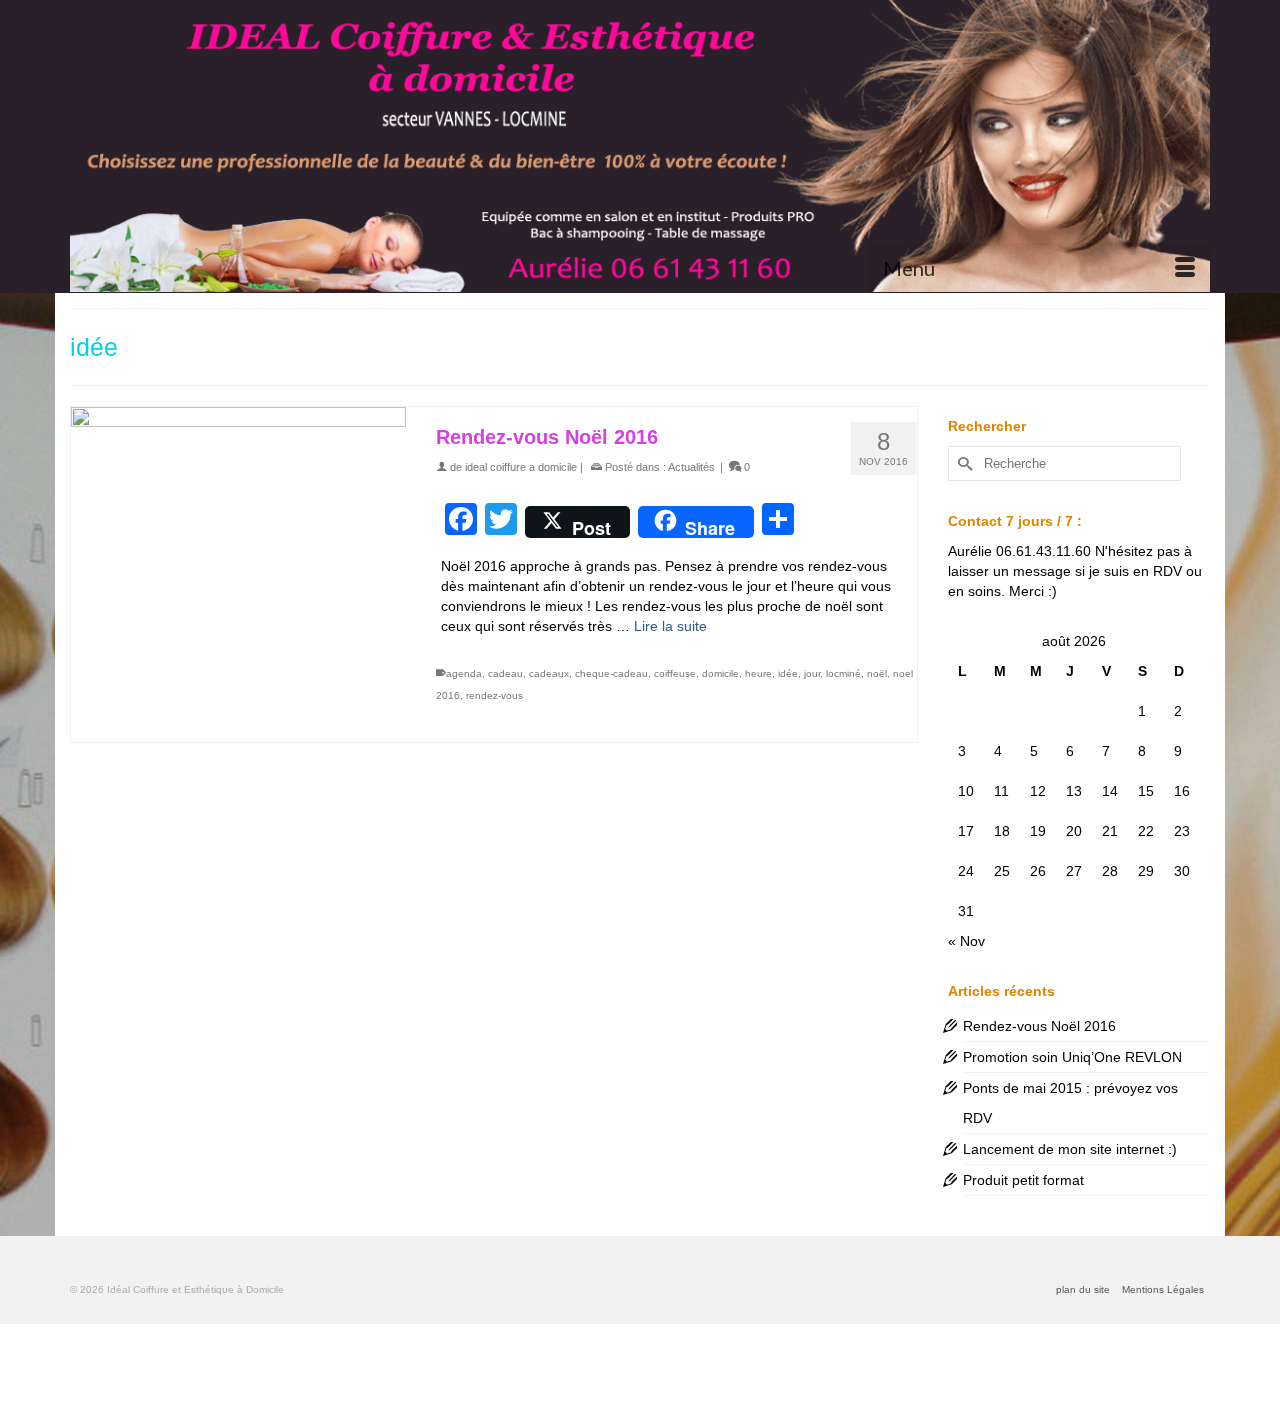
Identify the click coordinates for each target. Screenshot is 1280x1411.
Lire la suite (670, 626)
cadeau (505, 673)
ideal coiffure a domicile (521, 467)
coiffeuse (675, 673)
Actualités (691, 467)
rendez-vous (494, 695)
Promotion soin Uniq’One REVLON (1072, 1057)
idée (788, 673)
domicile (720, 673)
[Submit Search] (963, 463)
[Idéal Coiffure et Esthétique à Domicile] (640, 146)
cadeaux (549, 673)
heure (758, 673)
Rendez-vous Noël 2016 (1039, 1026)
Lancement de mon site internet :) (1070, 1149)
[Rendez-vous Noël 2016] (238, 574)
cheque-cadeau (611, 673)
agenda (464, 673)
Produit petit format (1023, 1180)
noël (877, 673)
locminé (843, 673)
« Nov (966, 941)
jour (812, 673)
